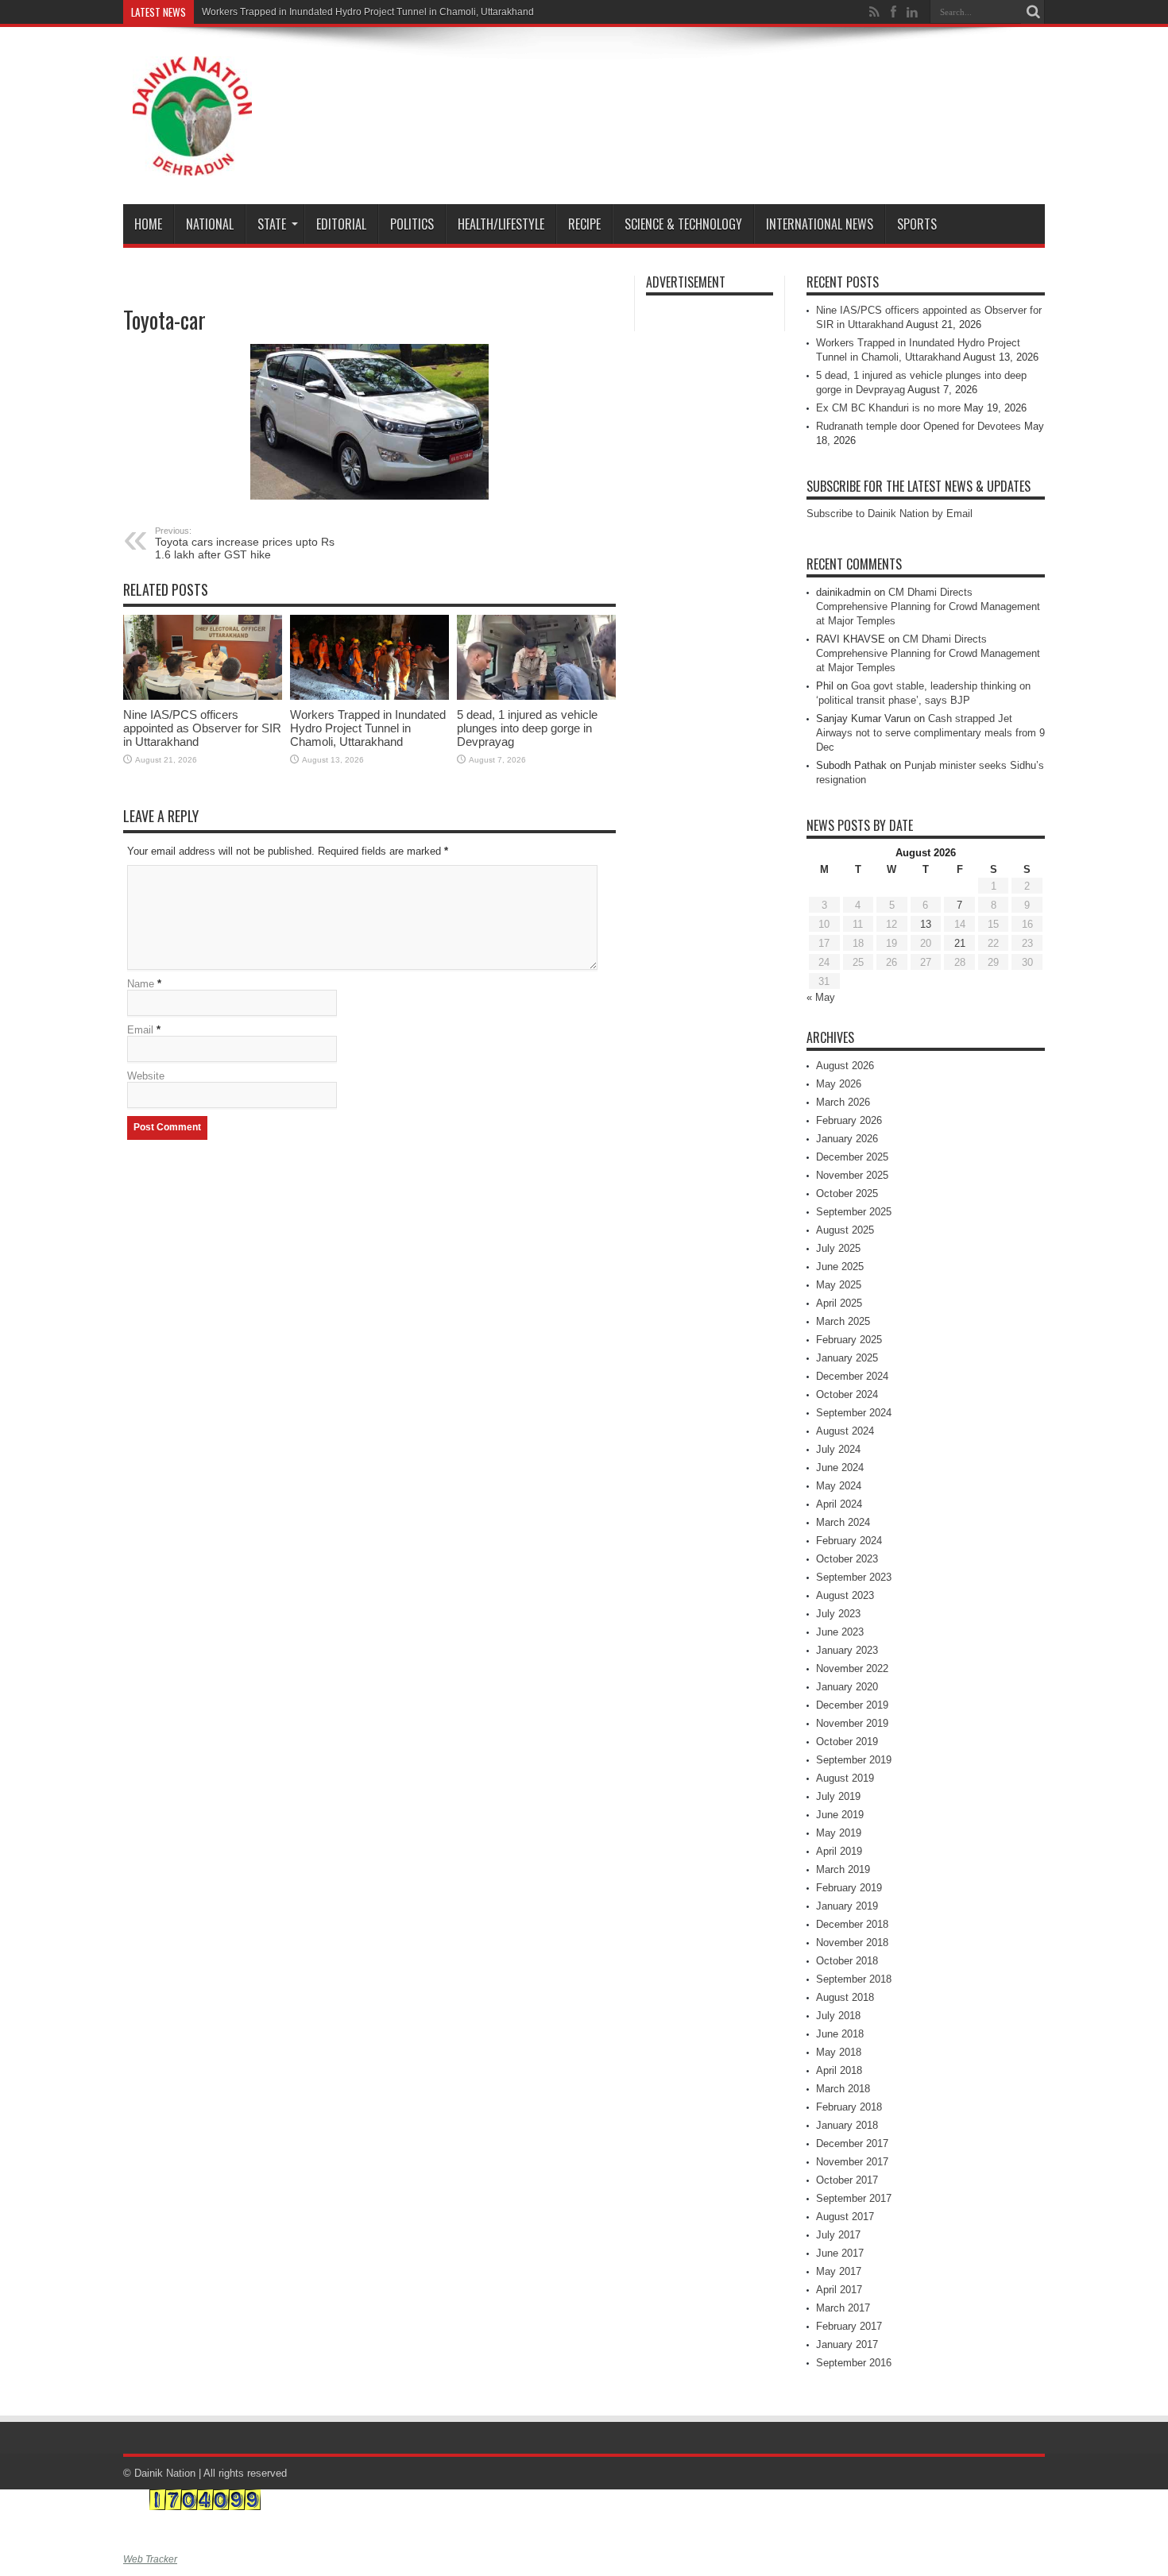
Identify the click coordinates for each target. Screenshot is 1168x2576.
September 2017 (854, 2198)
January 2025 (847, 1358)
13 (926, 924)
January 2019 (847, 1906)
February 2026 (849, 1120)
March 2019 (843, 1869)
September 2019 (854, 1760)
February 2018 (849, 2107)
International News (820, 224)
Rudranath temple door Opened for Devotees (919, 426)
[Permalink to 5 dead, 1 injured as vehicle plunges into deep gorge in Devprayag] (536, 657)
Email (140, 1030)
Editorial (341, 224)
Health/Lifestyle (501, 224)
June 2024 (840, 1468)
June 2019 (840, 1815)
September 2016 (854, 2363)
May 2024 (839, 1486)
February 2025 (849, 1340)
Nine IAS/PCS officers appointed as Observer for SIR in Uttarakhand (202, 728)
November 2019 (852, 1723)
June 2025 (840, 1267)
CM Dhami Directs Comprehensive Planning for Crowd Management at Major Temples (928, 606)
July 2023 (838, 1614)
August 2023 (845, 1595)
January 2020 (847, 1687)
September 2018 (854, 1979)
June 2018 (840, 2034)
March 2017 (843, 2308)
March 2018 (843, 2089)
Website (146, 1076)
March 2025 (843, 1321)
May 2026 (839, 1084)
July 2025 (838, 1248)
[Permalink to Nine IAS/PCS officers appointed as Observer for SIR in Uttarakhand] (203, 657)
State (272, 224)
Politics (412, 224)
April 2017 (839, 2290)
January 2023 (847, 1650)
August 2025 (845, 1230)
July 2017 (838, 2235)
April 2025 (839, 1303)
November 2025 (852, 1175)
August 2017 (845, 2217)
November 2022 (852, 1668)
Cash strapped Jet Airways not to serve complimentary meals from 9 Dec (930, 733)
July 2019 (838, 1796)
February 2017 (849, 2326)
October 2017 (847, 2180)
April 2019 (839, 1851)
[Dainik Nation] (192, 116)
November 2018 (852, 1943)
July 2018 (838, 2016)
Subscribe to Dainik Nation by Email (890, 514)
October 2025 (847, 1193)
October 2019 (847, 1742)
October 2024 (847, 1394)
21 (960, 943)
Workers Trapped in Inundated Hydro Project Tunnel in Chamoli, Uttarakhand (368, 12)
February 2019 (849, 1888)
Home (148, 224)
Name (141, 984)
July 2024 (838, 1449)
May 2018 (839, 2052)
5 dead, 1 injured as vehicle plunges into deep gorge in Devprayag (527, 728)
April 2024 (839, 1504)
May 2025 (839, 1285)
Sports (917, 224)
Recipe (584, 224)
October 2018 (847, 1961)
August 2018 (845, 1997)
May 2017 (839, 2271)
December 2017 (852, 2143)
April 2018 (839, 2070)
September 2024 (854, 1413)
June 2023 (840, 1632)
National (210, 224)
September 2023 (854, 1577)
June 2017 (840, 2253)
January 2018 (847, 2125)
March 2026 (843, 1102)
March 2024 (843, 1522)
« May (821, 997)
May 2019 (839, 1833)
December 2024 (852, 1376)
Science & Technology (683, 224)
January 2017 (847, 2344)
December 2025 (852, 1157)
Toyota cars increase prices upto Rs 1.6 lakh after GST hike (245, 543)
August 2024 (845, 1431)
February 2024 (849, 1541)
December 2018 (852, 1924)
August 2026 (845, 1066)
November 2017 (852, 2162)
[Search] (1033, 12)
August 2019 (845, 1778)
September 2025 (854, 1212)
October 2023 (847, 1559)
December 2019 (852, 1705)
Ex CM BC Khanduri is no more (888, 408)
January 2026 (847, 1139)
